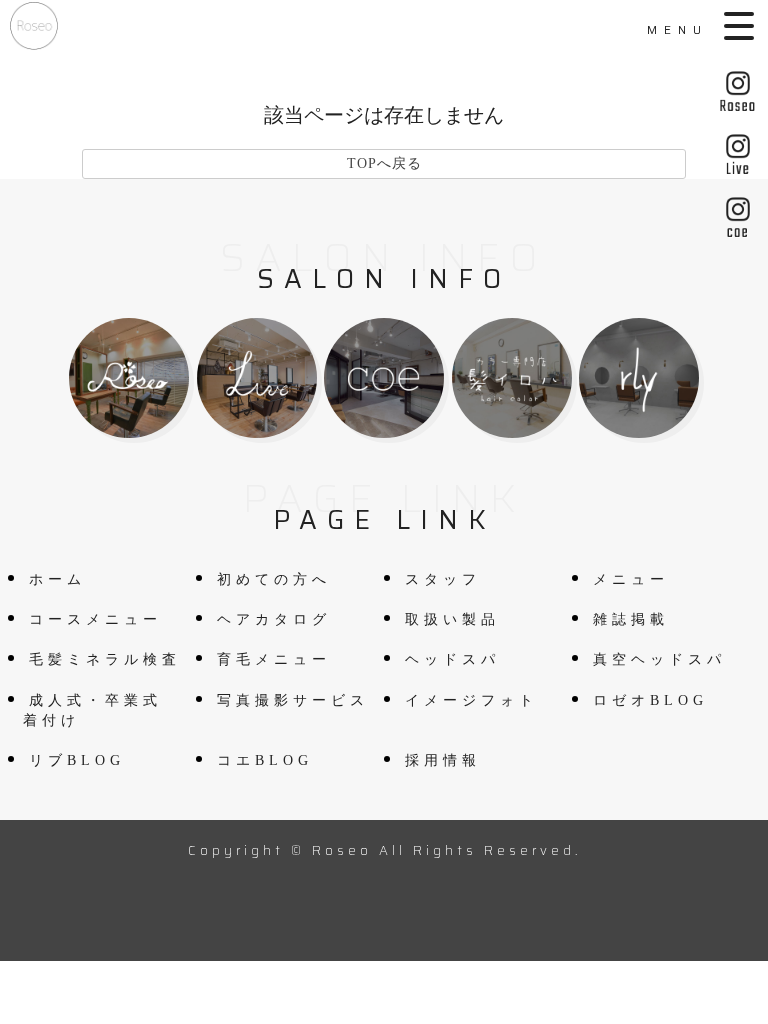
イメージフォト (471, 700)
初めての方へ (274, 579)
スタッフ (443, 579)
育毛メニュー (274, 659)
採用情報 (443, 760)
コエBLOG (265, 760)
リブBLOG (77, 760)
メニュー (631, 579)
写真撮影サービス (293, 700)
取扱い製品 (452, 619)
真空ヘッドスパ (659, 659)
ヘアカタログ (274, 619)
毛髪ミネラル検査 (105, 659)
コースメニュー (95, 619)
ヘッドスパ (452, 659)
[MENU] (741, 26)
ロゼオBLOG (650, 700)
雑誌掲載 (631, 619)
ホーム (57, 579)
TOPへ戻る (384, 163)
